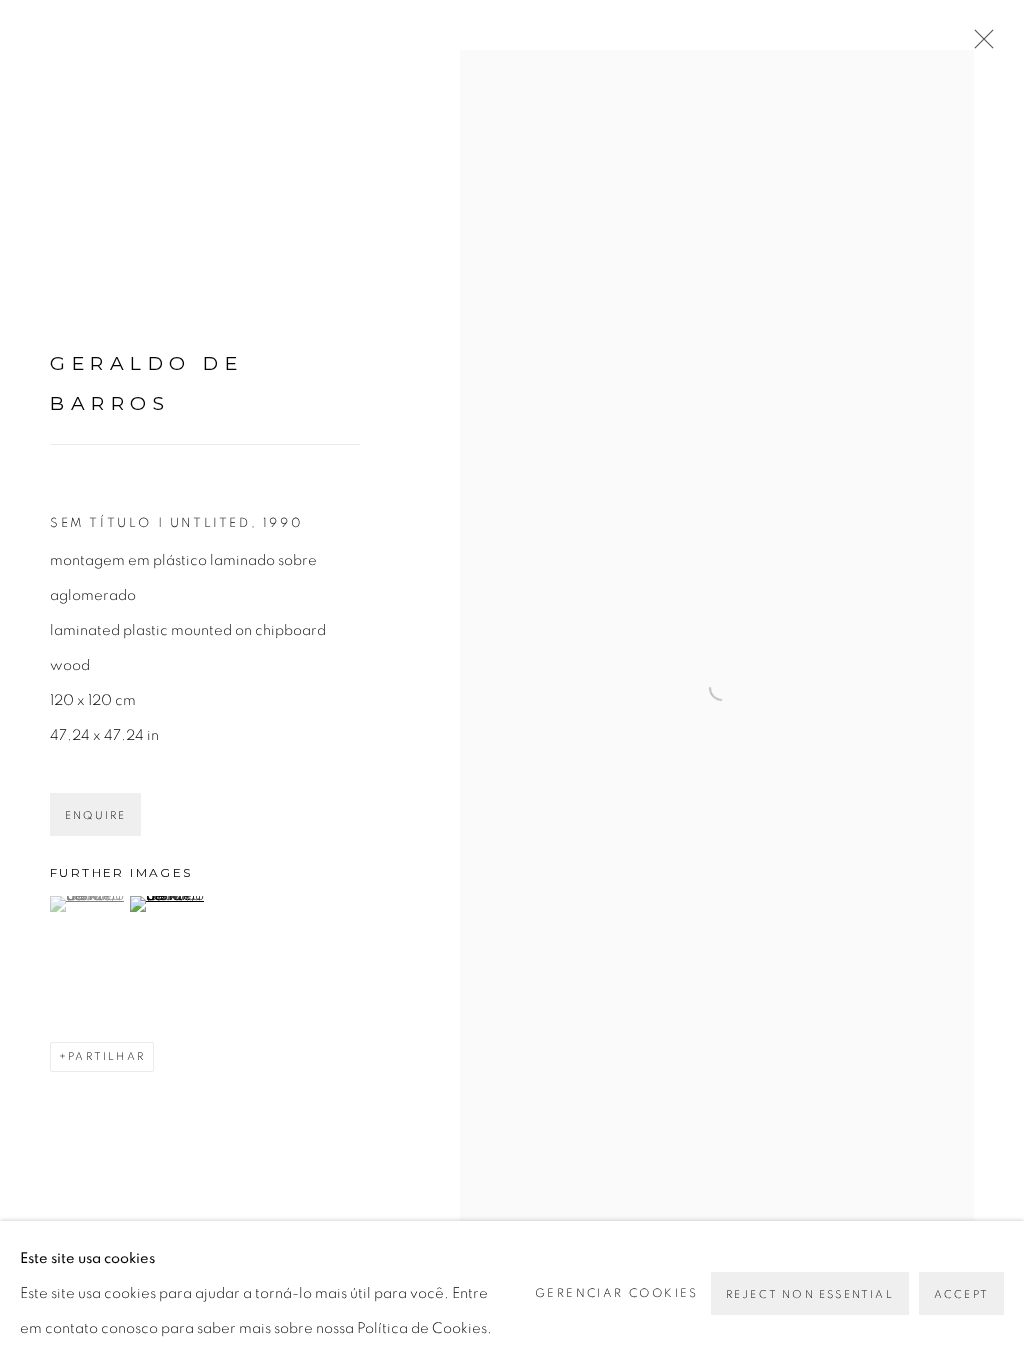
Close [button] (979, 45)
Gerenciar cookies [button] (617, 1293)
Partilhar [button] (106, 1056)
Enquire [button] (95, 815)
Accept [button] (961, 1294)
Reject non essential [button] (810, 1294)
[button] (87, 904)
